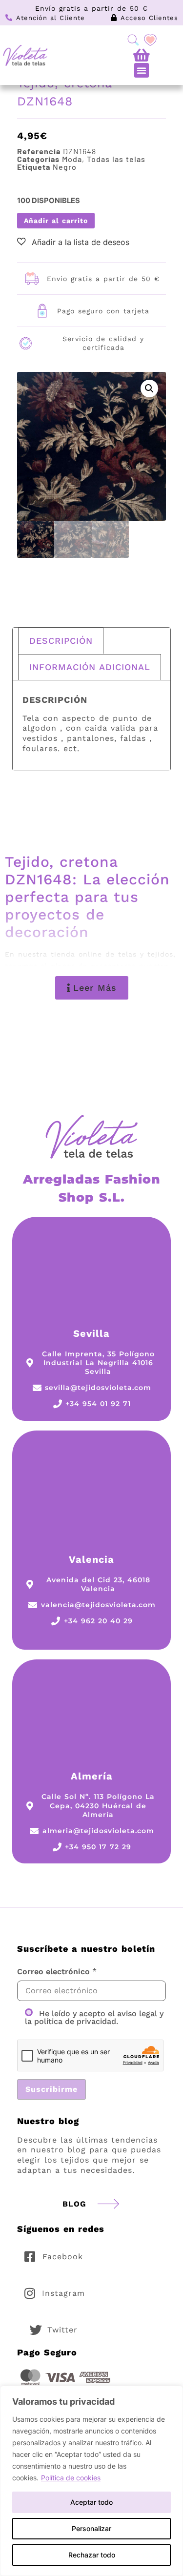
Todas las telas (116, 159)
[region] (91, 2481)
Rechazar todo (92, 2555)
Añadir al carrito (56, 221)
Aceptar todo (91, 2502)
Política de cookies (71, 2478)
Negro (65, 167)
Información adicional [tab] (90, 667)
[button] (142, 70)
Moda (72, 159)
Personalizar (91, 2528)
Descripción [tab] (61, 641)
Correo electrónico (53, 1972)
